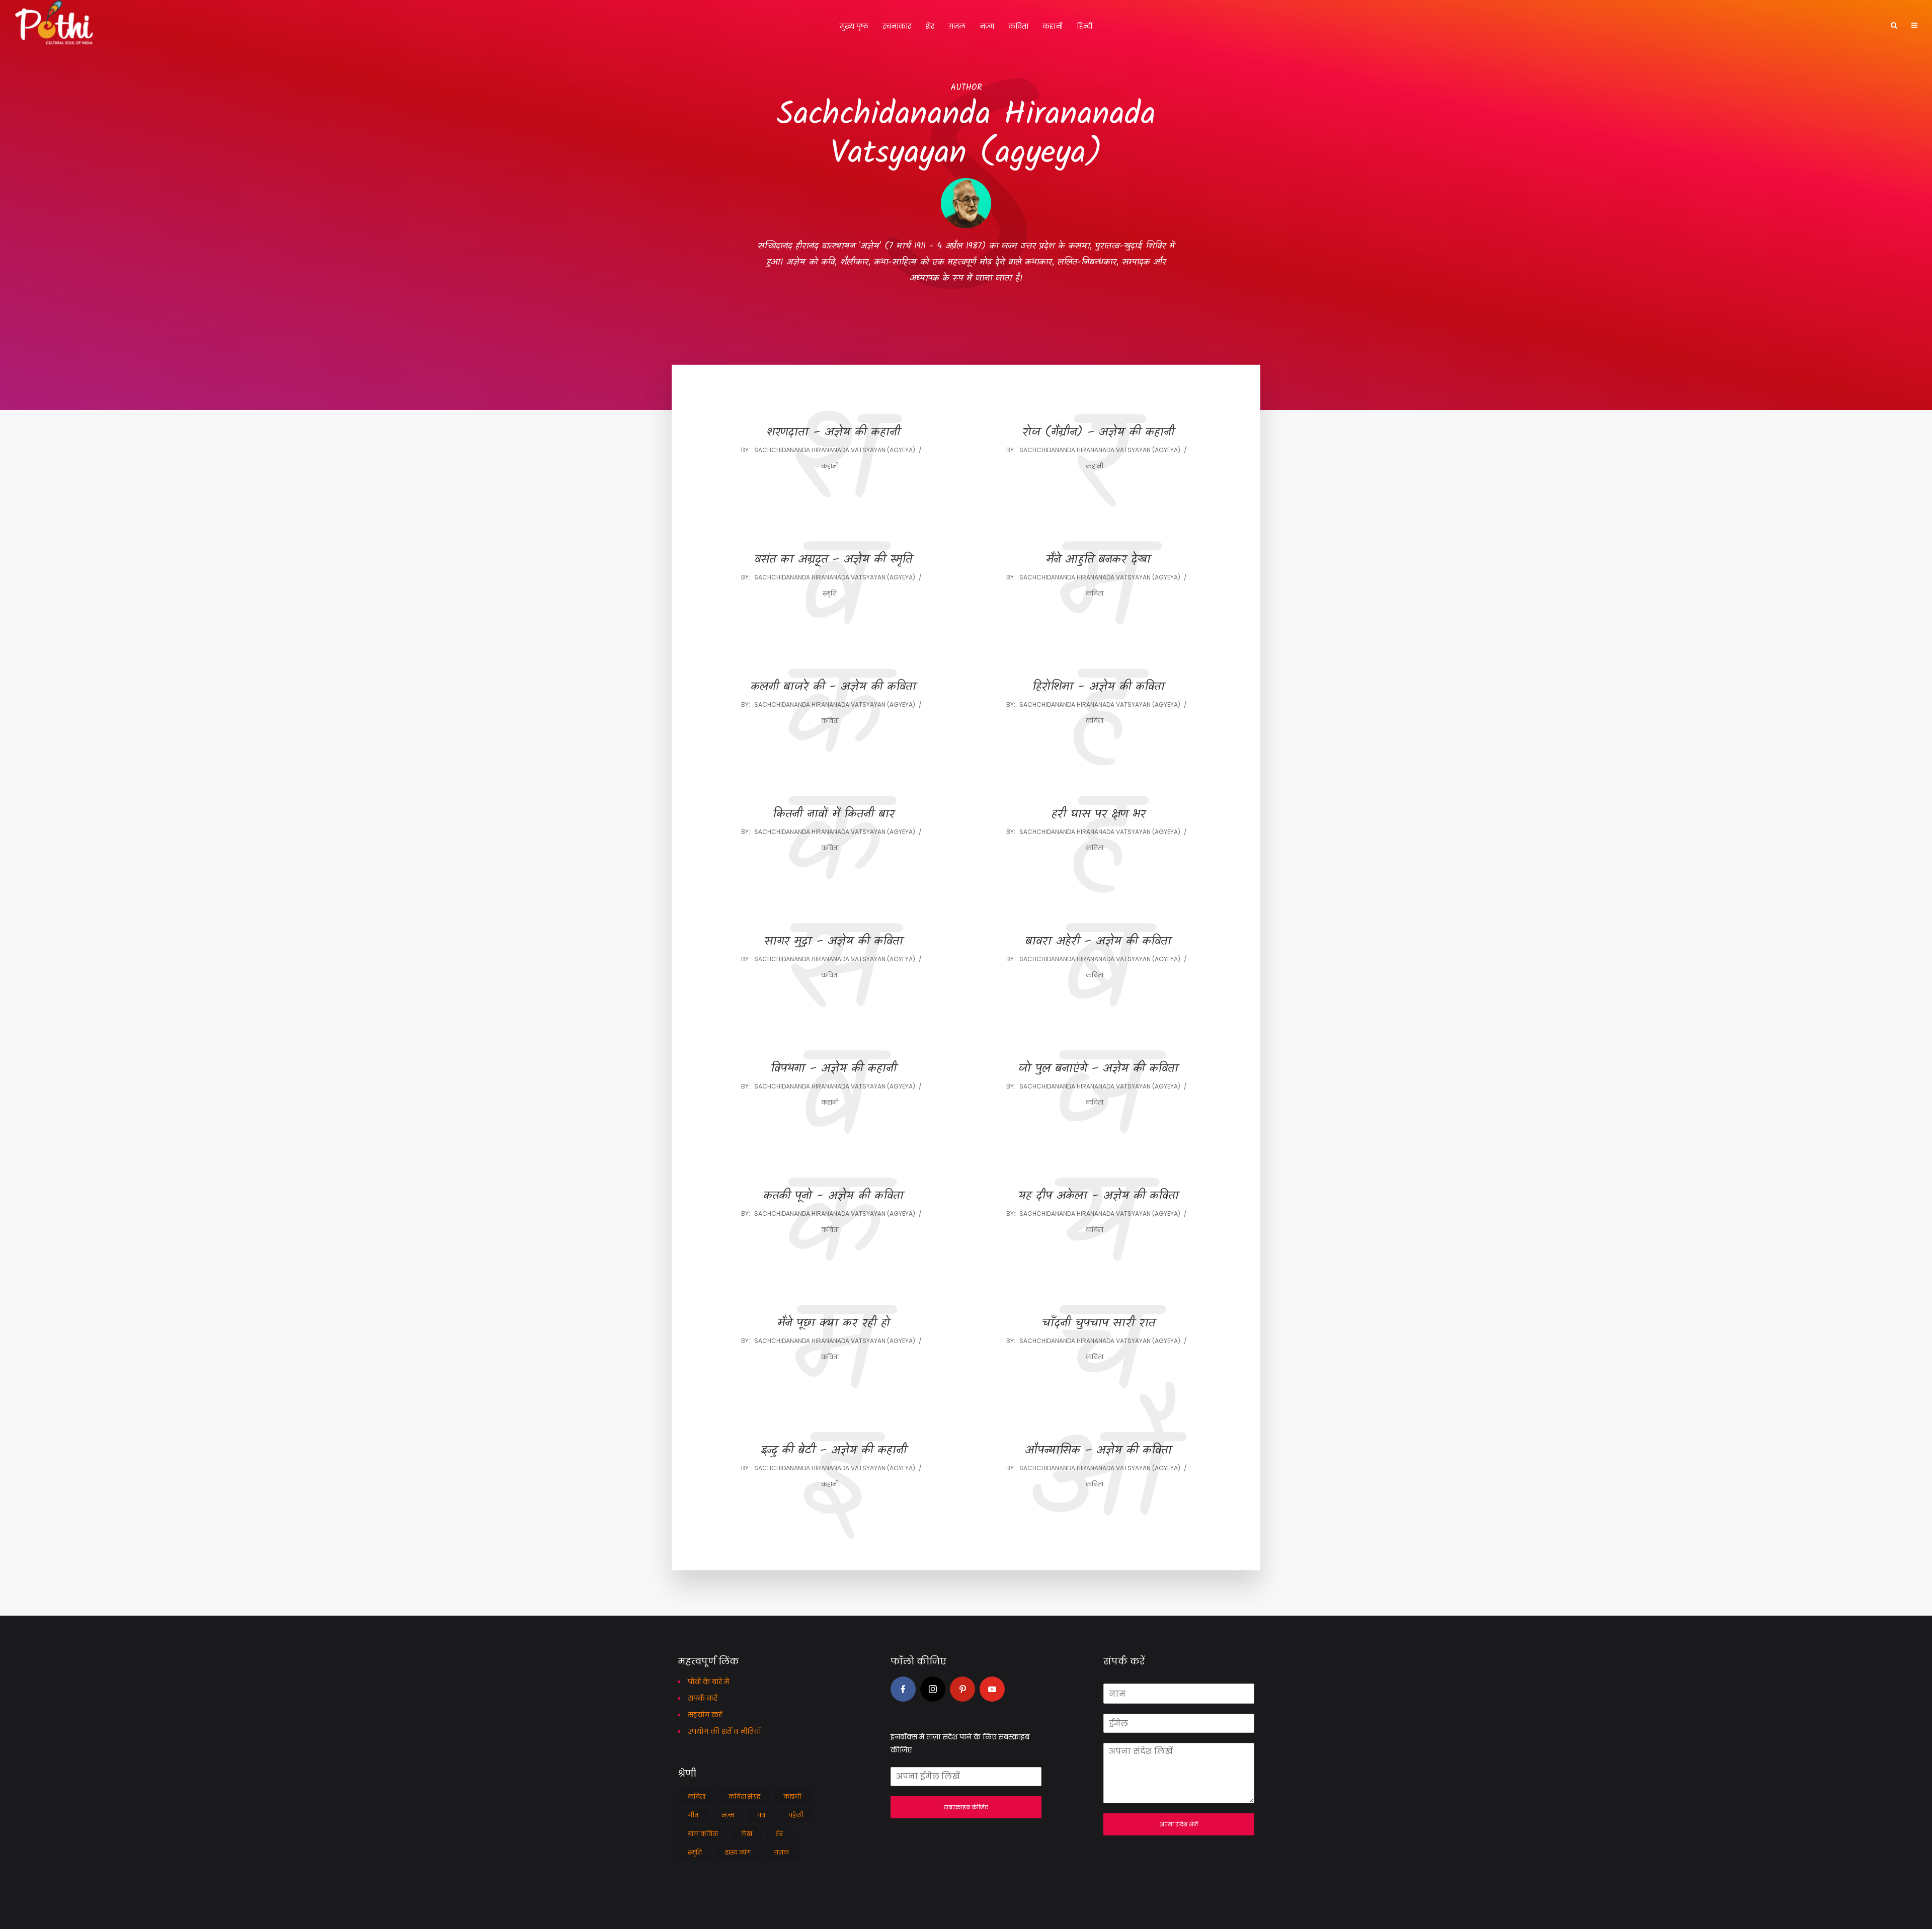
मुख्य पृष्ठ (854, 26)
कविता (1018, 26)
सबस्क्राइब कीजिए (966, 1807)
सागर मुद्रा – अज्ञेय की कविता (834, 942)
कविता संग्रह (744, 1796)
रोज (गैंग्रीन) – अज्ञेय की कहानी (1098, 433)
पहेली (796, 1815)
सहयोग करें (705, 1715)
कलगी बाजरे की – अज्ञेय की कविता (833, 687)
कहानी (1053, 26)
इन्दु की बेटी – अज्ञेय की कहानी (834, 1451)
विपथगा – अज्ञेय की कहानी (834, 1069)
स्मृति (830, 593)
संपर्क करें (703, 1698)
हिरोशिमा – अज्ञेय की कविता (1099, 687)
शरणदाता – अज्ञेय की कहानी (833, 433)
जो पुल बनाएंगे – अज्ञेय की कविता (1098, 1069)
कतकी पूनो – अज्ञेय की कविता (833, 1196)
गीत (693, 1815)
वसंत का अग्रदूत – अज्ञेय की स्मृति (833, 560)
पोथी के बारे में (708, 1682)
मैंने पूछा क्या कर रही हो (834, 1324)
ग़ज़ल (957, 26)
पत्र (761, 1815)
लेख (747, 1834)
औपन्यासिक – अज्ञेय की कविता (1098, 1451)
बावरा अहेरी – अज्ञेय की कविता (1098, 942)
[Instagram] (933, 1689)
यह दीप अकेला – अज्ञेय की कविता (1099, 1196)
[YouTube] (992, 1689)
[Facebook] (903, 1689)
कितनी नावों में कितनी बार (834, 815)
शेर (930, 26)
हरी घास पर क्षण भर (1099, 815)
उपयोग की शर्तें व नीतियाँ (724, 1731)
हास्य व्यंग (738, 1852)
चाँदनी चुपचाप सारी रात (1099, 1324)
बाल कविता (703, 1834)
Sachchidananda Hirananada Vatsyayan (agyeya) (835, 450)
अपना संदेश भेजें (1179, 1824)
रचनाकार (897, 26)
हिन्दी (1084, 26)
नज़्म (987, 26)
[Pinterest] (962, 1689)
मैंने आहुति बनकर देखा (1098, 560)
